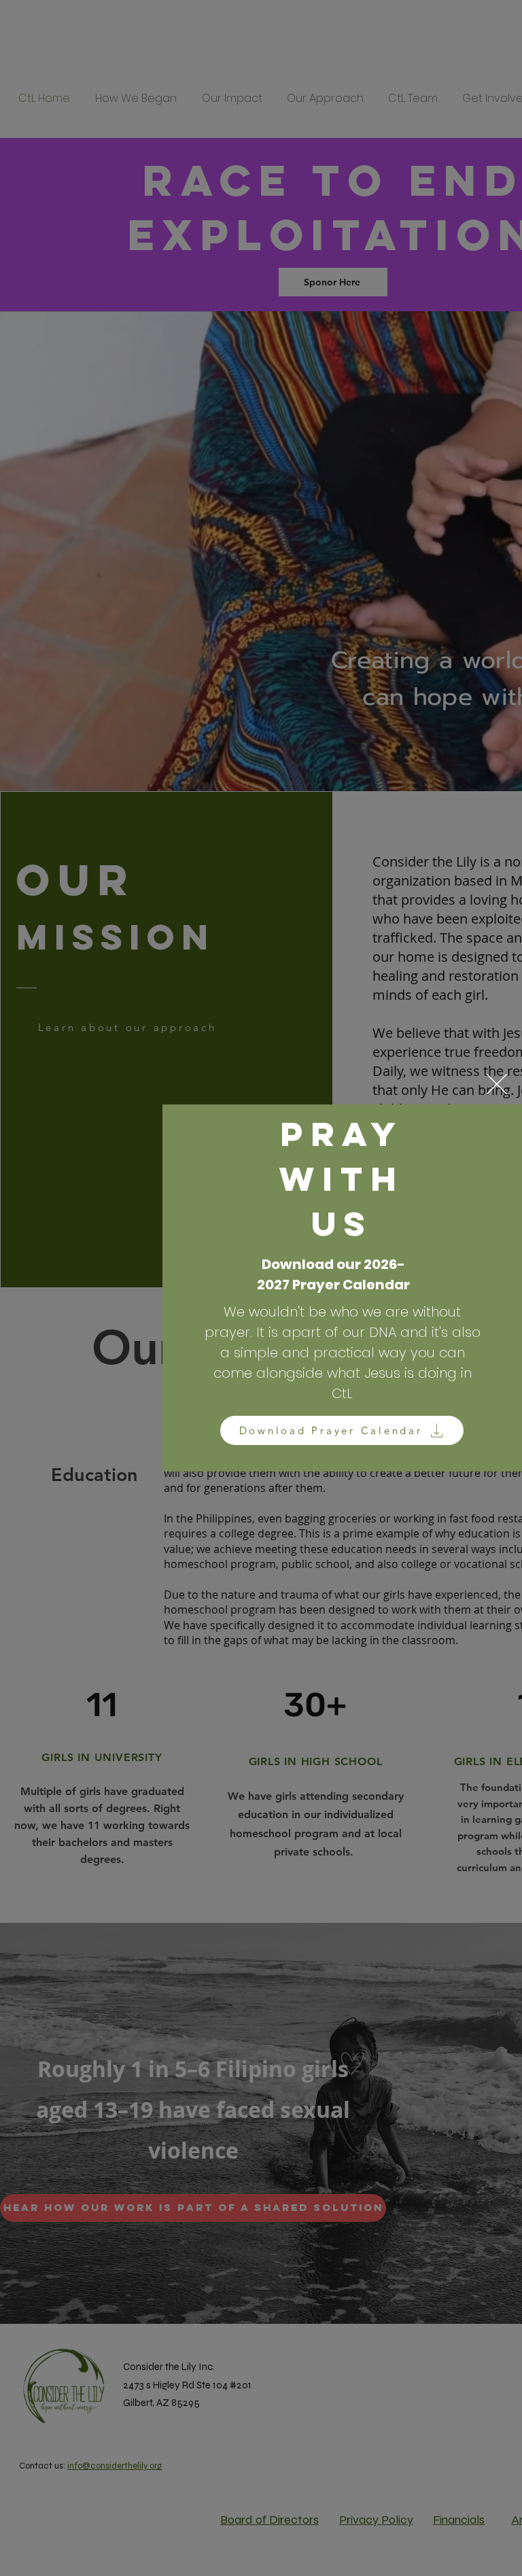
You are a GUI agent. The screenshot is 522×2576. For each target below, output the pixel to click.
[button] (497, 1084)
